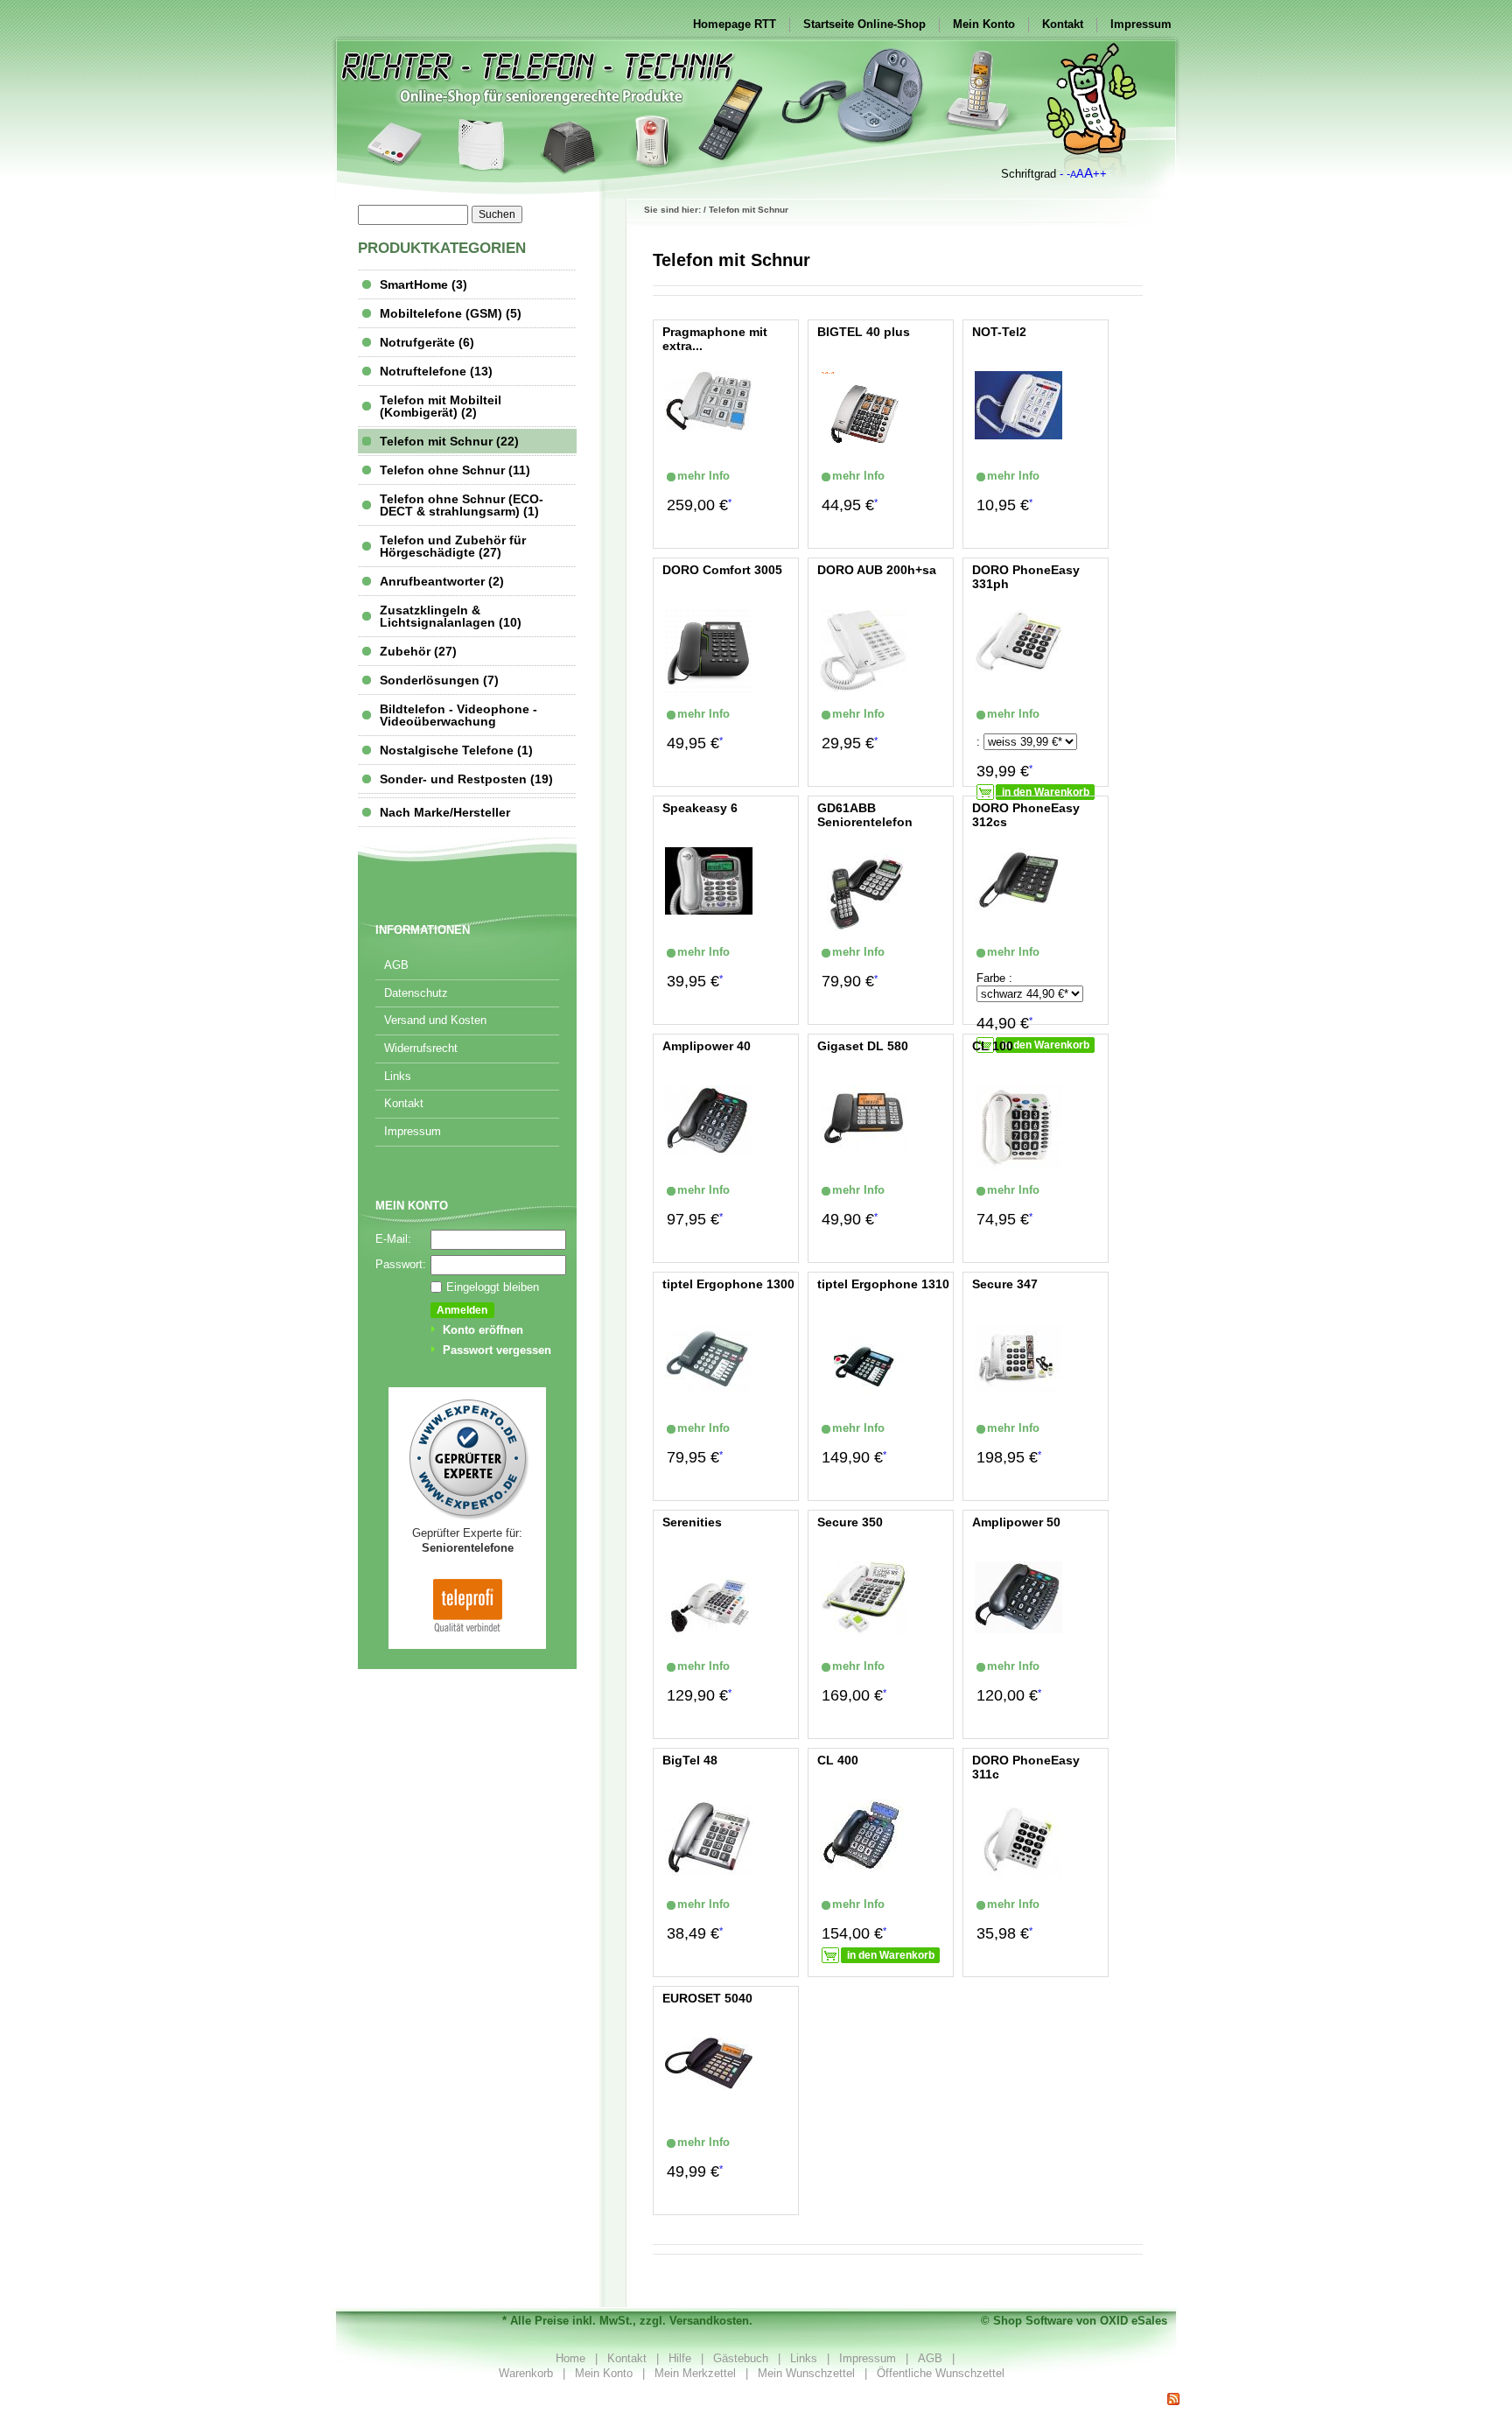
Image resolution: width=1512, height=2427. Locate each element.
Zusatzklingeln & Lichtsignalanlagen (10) (451, 616)
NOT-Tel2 (999, 332)
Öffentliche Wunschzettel (941, 2373)
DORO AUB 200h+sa (877, 570)
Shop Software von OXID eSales (1080, 2321)
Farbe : (994, 978)
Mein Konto (984, 24)
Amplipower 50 (1016, 1522)
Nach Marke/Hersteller (445, 812)
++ (1100, 174)
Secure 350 (850, 1522)
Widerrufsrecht (421, 1048)
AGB (396, 965)
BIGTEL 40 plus (864, 332)
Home (570, 2358)
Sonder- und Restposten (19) (466, 779)
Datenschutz (416, 993)
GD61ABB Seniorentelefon (865, 815)
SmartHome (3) (423, 284)
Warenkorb (526, 2373)
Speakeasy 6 (700, 808)
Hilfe (680, 2358)
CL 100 (993, 1046)
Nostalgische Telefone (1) (456, 750)
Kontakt (1063, 24)
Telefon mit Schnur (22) (449, 441)
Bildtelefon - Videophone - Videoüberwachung (458, 715)
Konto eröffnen (483, 1330)
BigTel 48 (690, 1760)
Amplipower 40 (707, 1046)
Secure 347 (1005, 1284)
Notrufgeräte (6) (427, 342)
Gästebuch (741, 2358)
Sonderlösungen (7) (439, 680)
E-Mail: (393, 1239)
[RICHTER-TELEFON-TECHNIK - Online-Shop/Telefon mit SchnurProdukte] (1173, 2399)
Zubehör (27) (418, 651)
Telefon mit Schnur (749, 210)
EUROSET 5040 (707, 1998)
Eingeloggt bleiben (493, 1287)
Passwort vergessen (497, 1350)
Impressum (1141, 24)
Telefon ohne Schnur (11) (455, 470)
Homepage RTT (735, 24)
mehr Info (678, 476)
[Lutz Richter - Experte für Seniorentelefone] (467, 1519)
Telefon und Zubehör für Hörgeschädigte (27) (453, 546)
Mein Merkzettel (695, 2373)
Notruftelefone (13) (436, 371)
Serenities (692, 1522)
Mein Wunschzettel (806, 2373)
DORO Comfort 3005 (722, 570)
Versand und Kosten (435, 1020)
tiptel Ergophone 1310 (883, 1284)
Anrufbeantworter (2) (442, 581)
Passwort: (401, 1264)
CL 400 (838, 1760)
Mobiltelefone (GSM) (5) (451, 313)
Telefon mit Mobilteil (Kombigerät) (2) (441, 406)
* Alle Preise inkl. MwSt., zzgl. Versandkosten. (627, 2321)
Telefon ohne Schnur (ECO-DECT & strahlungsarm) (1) (462, 505)
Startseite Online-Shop (864, 24)
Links (398, 1076)
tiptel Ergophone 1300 (728, 1284)
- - (1065, 174)
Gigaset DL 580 (863, 1046)
